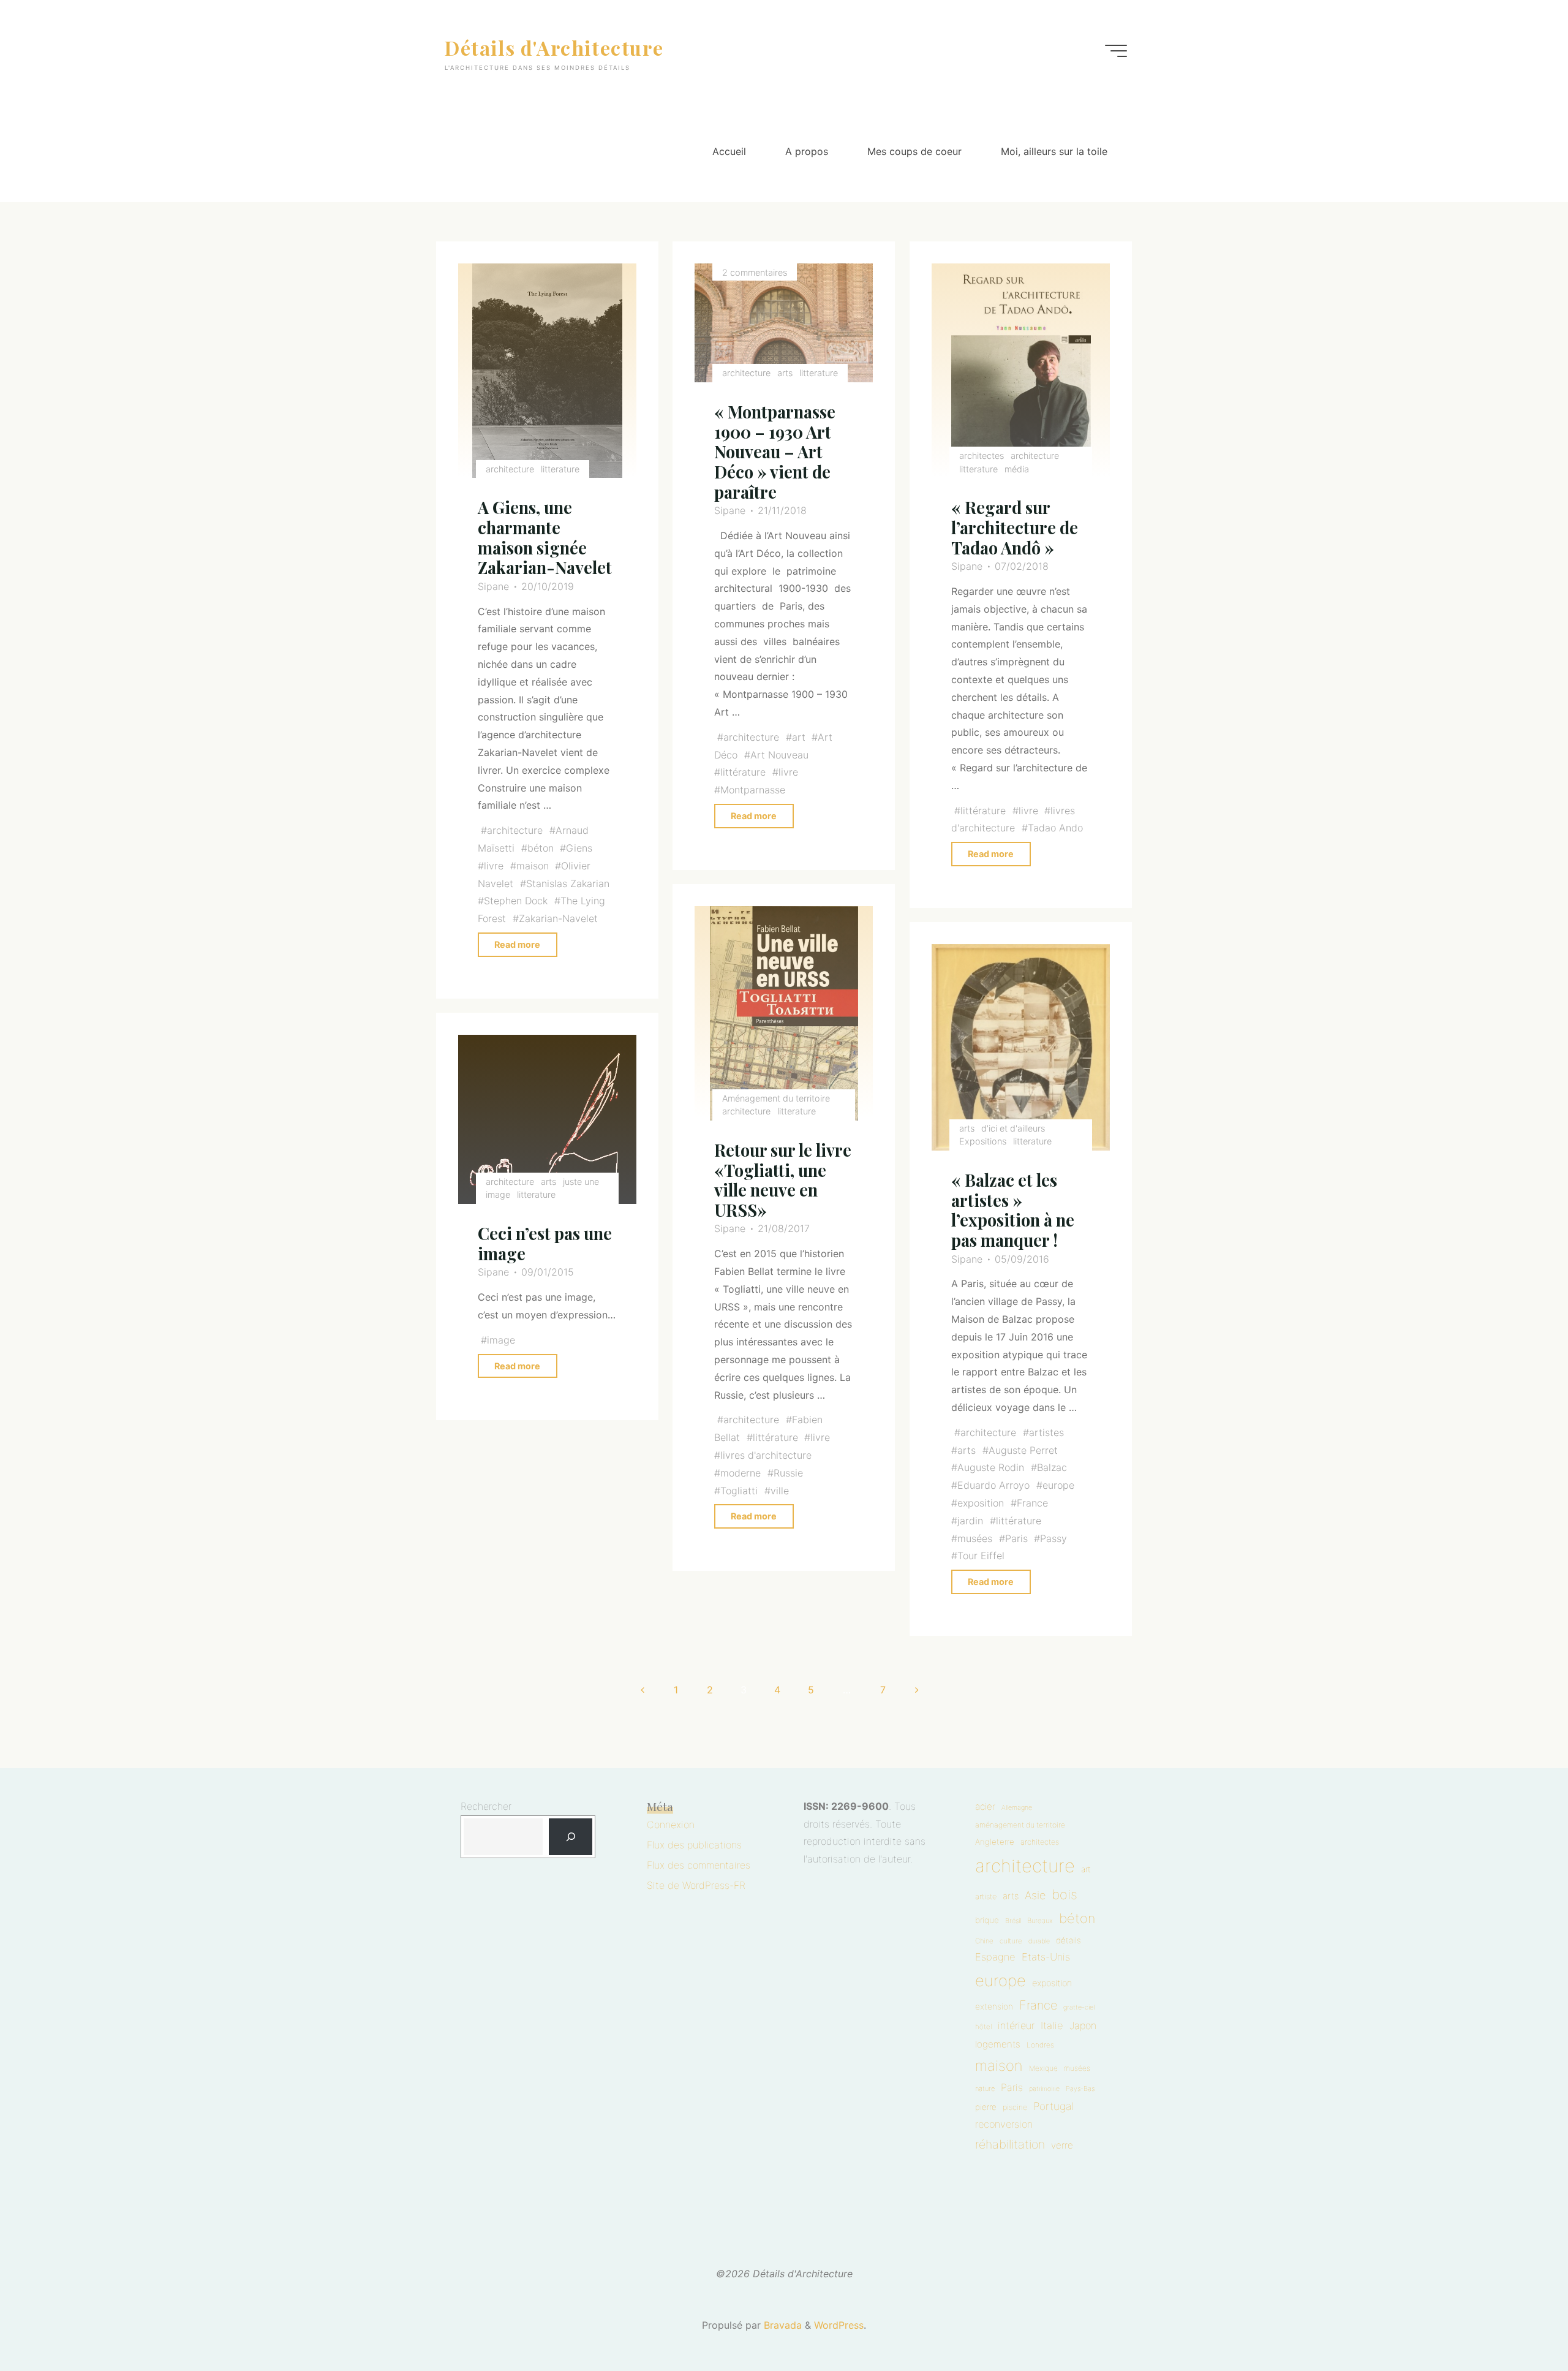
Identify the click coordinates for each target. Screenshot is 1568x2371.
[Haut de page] (1520, 2323)
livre (494, 866)
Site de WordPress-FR (696, 1885)
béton (541, 848)
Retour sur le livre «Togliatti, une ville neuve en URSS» (783, 1180)
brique (987, 1920)
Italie (1052, 2025)
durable (1039, 1941)
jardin (970, 1521)
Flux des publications (694, 1845)
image (502, 1340)
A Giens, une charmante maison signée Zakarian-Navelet (545, 537)
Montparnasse (753, 790)
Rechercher (486, 1806)
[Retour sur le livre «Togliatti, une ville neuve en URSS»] (784, 1014)
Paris (1016, 1538)
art (799, 737)
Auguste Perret (1023, 1450)
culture (1011, 1941)
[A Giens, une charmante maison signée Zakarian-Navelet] (548, 371)
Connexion (671, 1825)
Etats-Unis (1046, 1957)
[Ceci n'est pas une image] (548, 1120)
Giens (580, 848)
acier (985, 1806)
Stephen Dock (516, 901)
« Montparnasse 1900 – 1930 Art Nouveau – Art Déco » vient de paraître (775, 452)
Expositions (983, 1142)
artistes (1046, 1432)
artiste (986, 1896)
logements (998, 2044)
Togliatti (740, 1491)
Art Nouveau (779, 755)
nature (985, 2089)
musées (975, 1538)
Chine (984, 1941)
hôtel (983, 2027)
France (1032, 1503)
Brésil (1013, 1921)
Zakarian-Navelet (558, 918)
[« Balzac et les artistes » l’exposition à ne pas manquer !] (1020, 1048)
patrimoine (1044, 2089)
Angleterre (995, 1842)
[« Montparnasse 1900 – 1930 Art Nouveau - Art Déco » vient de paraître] (784, 323)
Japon (1083, 2025)
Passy (1053, 1538)
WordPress (839, 2325)
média (1017, 469)
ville (780, 1491)
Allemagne (1017, 1808)
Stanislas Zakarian (568, 883)
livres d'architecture (767, 1455)
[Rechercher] (571, 1837)
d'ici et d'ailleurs (1013, 1128)
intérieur (1016, 2025)
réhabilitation (1010, 2144)
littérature (744, 772)
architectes (982, 456)
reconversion (1004, 2124)
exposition (981, 1503)
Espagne (995, 1957)
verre (1062, 2145)
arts (786, 373)
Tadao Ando (1055, 828)
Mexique (1043, 2068)
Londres (1040, 2045)
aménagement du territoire (1020, 1825)
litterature (561, 469)
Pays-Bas (1080, 2089)
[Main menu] (1116, 51)
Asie (1035, 1895)
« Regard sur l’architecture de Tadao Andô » (1015, 527)
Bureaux (1040, 1921)
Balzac (1052, 1468)
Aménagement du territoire (777, 1098)
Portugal (1053, 2106)
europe (1058, 1486)
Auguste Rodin (991, 1468)
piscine (1015, 2107)
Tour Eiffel (981, 1556)
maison (533, 866)
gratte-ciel (1079, 2007)
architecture (510, 469)
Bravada (781, 2325)
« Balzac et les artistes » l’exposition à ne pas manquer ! (1013, 1211)
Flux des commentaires (699, 1865)
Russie (788, 1473)
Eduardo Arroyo (993, 1486)
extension (994, 2006)
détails (1069, 1940)
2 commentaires (755, 272)
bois (1065, 1894)
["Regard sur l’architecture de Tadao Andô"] (1020, 371)
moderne (741, 1473)
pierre (986, 2107)
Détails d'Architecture (554, 47)
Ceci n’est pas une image (545, 1243)
